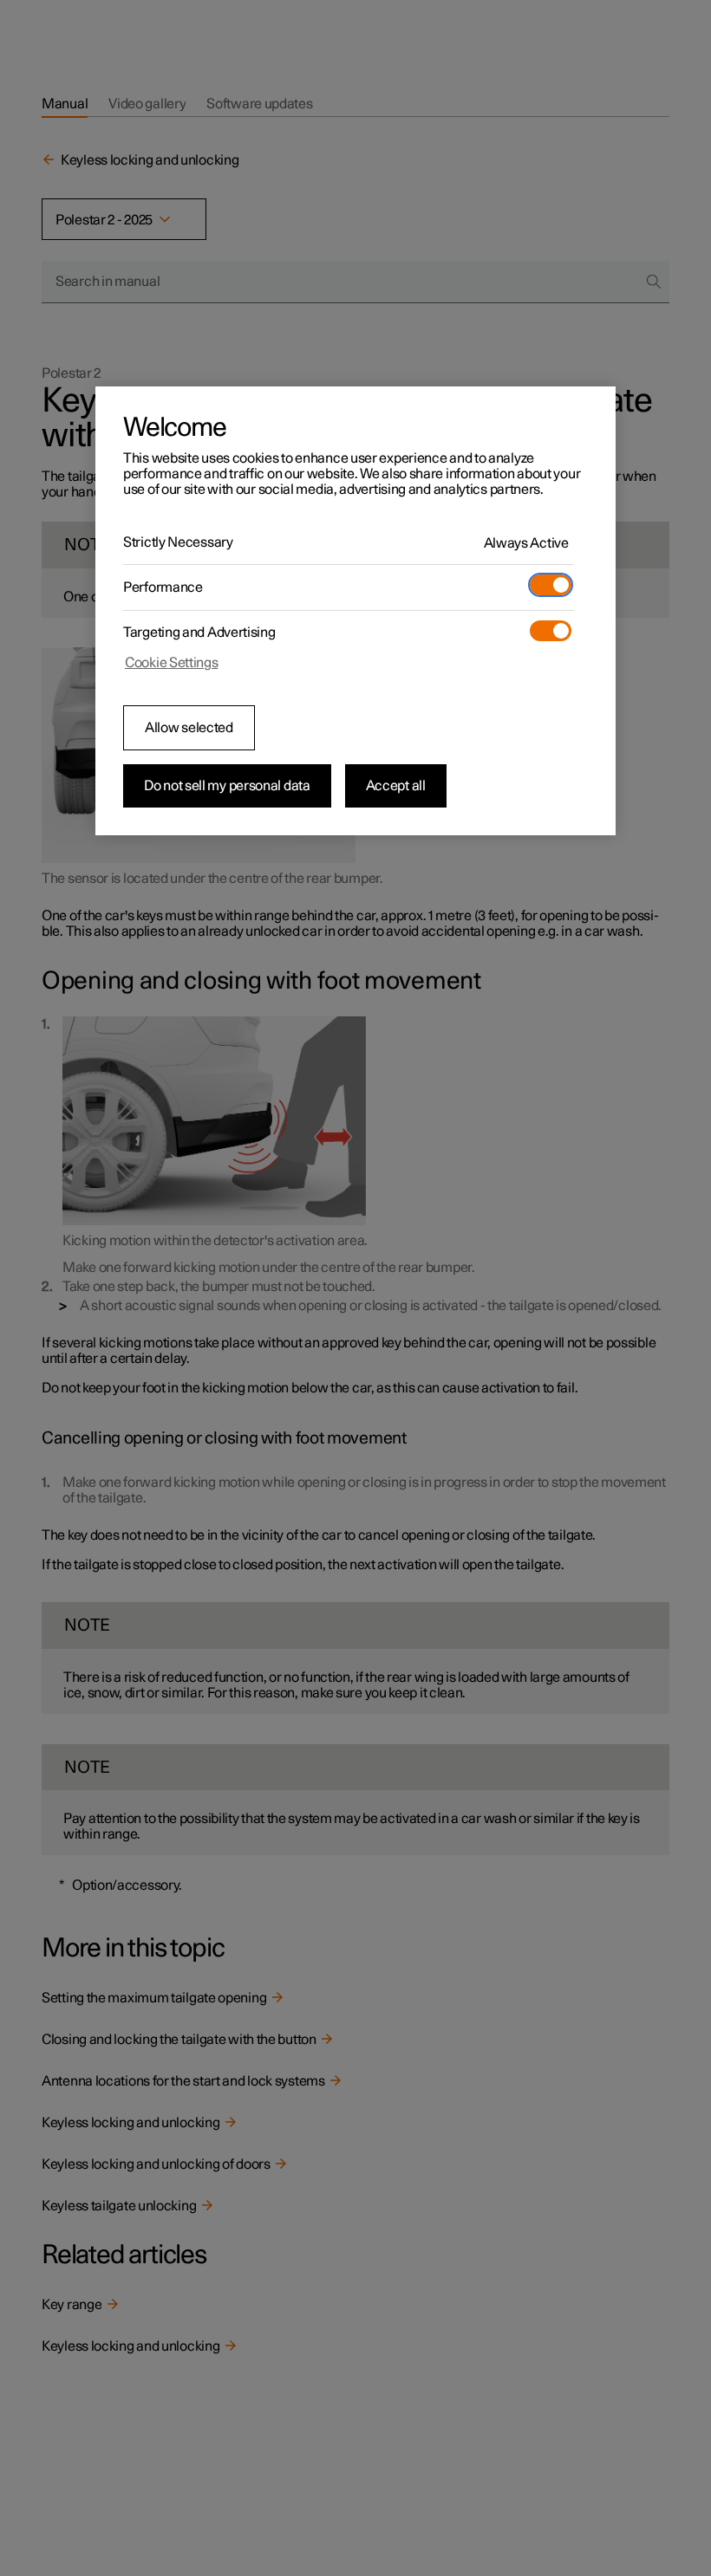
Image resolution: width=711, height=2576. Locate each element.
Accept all (396, 786)
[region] (355, 611)
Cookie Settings (172, 663)
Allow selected (189, 728)
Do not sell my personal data (227, 786)
